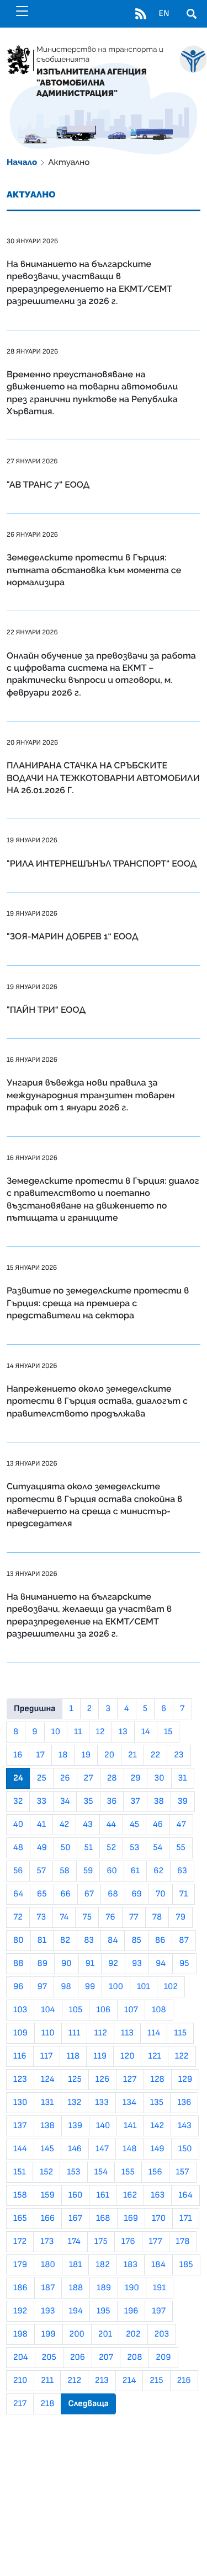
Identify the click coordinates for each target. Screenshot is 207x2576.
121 (154, 2056)
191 (160, 2288)
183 (131, 2265)
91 (90, 1964)
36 (112, 1802)
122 (182, 2056)
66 (66, 1894)
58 (65, 1871)
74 (64, 1917)
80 (18, 1941)
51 (88, 1848)
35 (88, 1802)
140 (103, 2126)
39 (183, 1802)
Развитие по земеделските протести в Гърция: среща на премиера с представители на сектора (98, 1303)
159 (48, 2195)
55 (181, 1848)
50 (66, 1848)
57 (41, 1871)
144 (20, 2149)
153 (73, 2172)
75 (87, 1917)
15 (168, 1732)
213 (102, 2381)
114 (154, 2033)
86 (160, 1941)
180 (48, 2265)
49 (42, 1848)
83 (89, 1941)
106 (103, 2010)
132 (75, 2103)
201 (105, 2334)
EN (164, 14)
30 (159, 1778)
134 (129, 2103)
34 (65, 1802)
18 (63, 1755)
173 (47, 2242)
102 (171, 1987)
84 (113, 1941)
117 (47, 2056)
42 (64, 1825)
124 (48, 2080)
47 (181, 1825)
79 (181, 1917)
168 (103, 2219)
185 (186, 2265)
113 (127, 2033)
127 (130, 2080)
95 (184, 1964)
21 (132, 1755)
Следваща (88, 2404)
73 (41, 1917)
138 (48, 2126)
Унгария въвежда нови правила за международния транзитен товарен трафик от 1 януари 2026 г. (91, 1095)
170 (159, 2219)
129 (185, 2080)
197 (159, 2311)
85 (136, 1941)
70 (161, 1894)
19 (86, 1755)
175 (101, 2242)
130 (20, 2103)
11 (78, 1732)
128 (158, 2080)
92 (113, 1964)
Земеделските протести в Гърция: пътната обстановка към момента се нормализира (94, 570)
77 (134, 1917)
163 (158, 2195)
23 (179, 1755)
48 (18, 1848)
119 (100, 2056)
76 (110, 1917)
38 (159, 1802)
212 (74, 2381)
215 (156, 2381)
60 (112, 1871)
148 (129, 2149)
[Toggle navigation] (22, 11)
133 (102, 2103)
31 (183, 1778)
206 (78, 2358)
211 (47, 2381)
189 (104, 2288)
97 (42, 1987)
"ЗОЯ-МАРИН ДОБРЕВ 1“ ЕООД (73, 936)
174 (74, 2242)
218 (47, 2404)
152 (46, 2172)
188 (76, 2288)
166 (48, 2219)
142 (157, 2126)
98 (66, 1987)
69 (137, 1894)
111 (75, 2033)
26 (65, 1778)
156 (155, 2172)
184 (158, 2265)
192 (20, 2311)
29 (136, 1778)
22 (155, 1755)
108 (159, 2010)
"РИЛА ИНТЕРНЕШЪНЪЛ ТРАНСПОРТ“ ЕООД (102, 864)
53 (134, 1848)
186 (20, 2288)
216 (184, 2381)
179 (20, 2265)
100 (116, 1987)
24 (18, 1778)
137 (20, 2126)
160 (76, 2195)
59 (88, 1871)
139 (75, 2126)
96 (18, 1987)
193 (48, 2311)
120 (127, 2056)
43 (87, 1825)
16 (18, 1755)
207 (106, 2358)
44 (111, 1825)
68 (113, 1894)
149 (157, 2149)
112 (100, 2033)
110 (48, 2033)
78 (157, 1917)
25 (42, 1778)
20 (109, 1755)
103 (20, 2010)
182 (102, 2265)
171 (186, 2219)
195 (104, 2311)
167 (75, 2219)
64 (18, 1894)
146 (75, 2149)
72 (18, 1917)
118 (73, 2056)
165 (20, 2219)
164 (185, 2195)
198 (20, 2334)
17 (40, 1755)
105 (76, 2010)
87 (184, 1941)
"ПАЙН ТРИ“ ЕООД (46, 1010)
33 (41, 1802)
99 (90, 1987)
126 (102, 2080)
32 (18, 1802)
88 (18, 1964)
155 (128, 2172)
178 (183, 2242)
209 (163, 2358)
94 (161, 1964)
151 (20, 2172)
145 (47, 2149)
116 (20, 2056)
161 (103, 2195)
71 (184, 1894)
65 (42, 1894)
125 (75, 2080)
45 (134, 1825)
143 (185, 2126)
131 (47, 2103)
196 (131, 2311)
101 (144, 1987)
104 (48, 2010)
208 (134, 2358)
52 (111, 1848)
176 (128, 2242)
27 (89, 1778)
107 (131, 2010)
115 (180, 2033)
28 (112, 1778)
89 (42, 1964)
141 (130, 2126)
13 (123, 1732)
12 (100, 1732)
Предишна (34, 1709)
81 (42, 1941)
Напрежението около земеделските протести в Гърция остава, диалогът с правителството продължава (97, 1401)
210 (20, 2381)
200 (77, 2334)
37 (135, 1802)
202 (133, 2334)
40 (18, 1825)
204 (21, 2358)
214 (129, 2381)
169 (131, 2219)
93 (137, 1964)
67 (89, 1894)
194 (76, 2311)
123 (20, 2080)
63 (182, 1871)
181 (76, 2265)
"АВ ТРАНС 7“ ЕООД (48, 485)
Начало (22, 162)
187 (48, 2288)
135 (157, 2103)
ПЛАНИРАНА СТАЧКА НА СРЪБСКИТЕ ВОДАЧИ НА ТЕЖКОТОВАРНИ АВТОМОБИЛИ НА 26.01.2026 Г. (103, 778)
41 (41, 1825)
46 (158, 1825)
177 (156, 2242)
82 (65, 1941)
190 (132, 2288)
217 (20, 2404)
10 (56, 1732)
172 (20, 2242)
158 (20, 2195)
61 (135, 1871)
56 (18, 1871)
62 (158, 1871)
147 (102, 2149)
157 (183, 2172)
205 (49, 2358)
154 (101, 2172)
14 (146, 1732)
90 (67, 1964)
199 (49, 2334)
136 (184, 2103)
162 (130, 2195)
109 (20, 2033)
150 (185, 2149)
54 (158, 1848)
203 (162, 2334)
